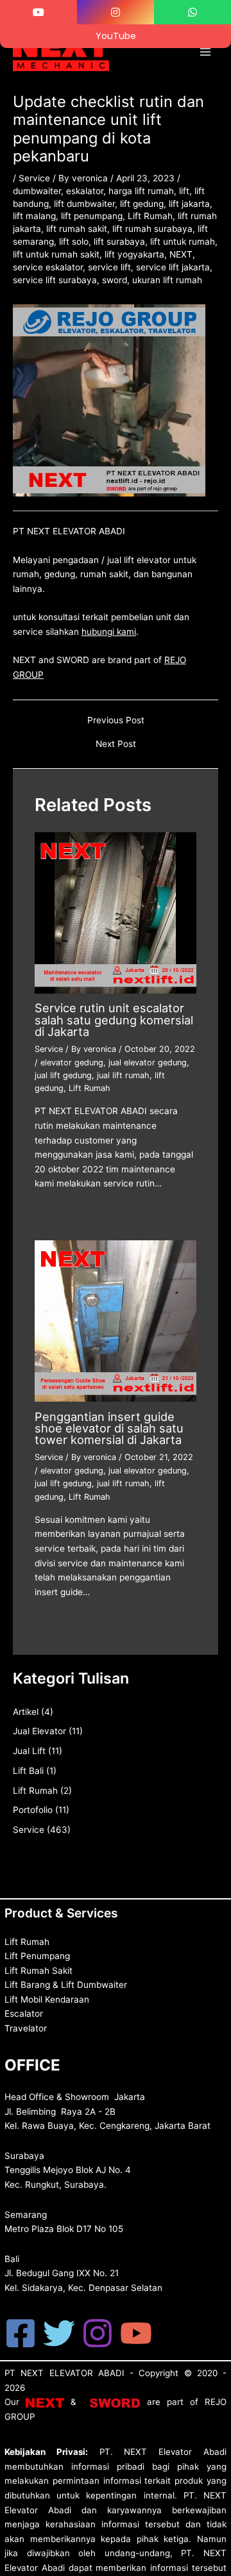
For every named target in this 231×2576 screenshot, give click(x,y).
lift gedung (142, 204)
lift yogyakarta (134, 254)
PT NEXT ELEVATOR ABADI (64, 2373)
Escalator (24, 2014)
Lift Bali (28, 1771)
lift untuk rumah (183, 242)
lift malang (34, 216)
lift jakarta (189, 204)
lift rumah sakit (77, 229)
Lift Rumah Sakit (38, 1971)
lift (184, 191)
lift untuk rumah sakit (56, 254)
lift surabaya (119, 242)
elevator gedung (72, 1062)
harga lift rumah (141, 191)
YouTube (116, 36)
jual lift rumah (123, 1075)
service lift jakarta (173, 267)
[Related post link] (50, 1213)
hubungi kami (109, 632)
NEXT (181, 254)
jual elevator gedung (148, 1062)
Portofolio (33, 1810)
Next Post (116, 744)
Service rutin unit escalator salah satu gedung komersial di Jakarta (114, 1019)
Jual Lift (29, 1751)
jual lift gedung (63, 1075)
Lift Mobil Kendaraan (47, 1999)
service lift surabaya (55, 280)
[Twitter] (59, 2333)
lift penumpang (92, 216)
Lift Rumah (150, 216)
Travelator (26, 2028)
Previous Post (116, 721)
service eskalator (48, 267)
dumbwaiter (37, 191)
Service (34, 178)
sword (115, 280)
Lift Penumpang (37, 1956)
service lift (109, 267)
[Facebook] (21, 2333)
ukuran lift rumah (167, 280)
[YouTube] (136, 2333)
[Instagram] (98, 2333)
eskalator (85, 191)
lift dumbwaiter (84, 204)
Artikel (26, 1712)
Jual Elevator (39, 1731)
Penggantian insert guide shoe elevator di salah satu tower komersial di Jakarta (109, 1428)
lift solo (74, 242)
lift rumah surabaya (152, 229)
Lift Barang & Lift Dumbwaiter (66, 1985)
